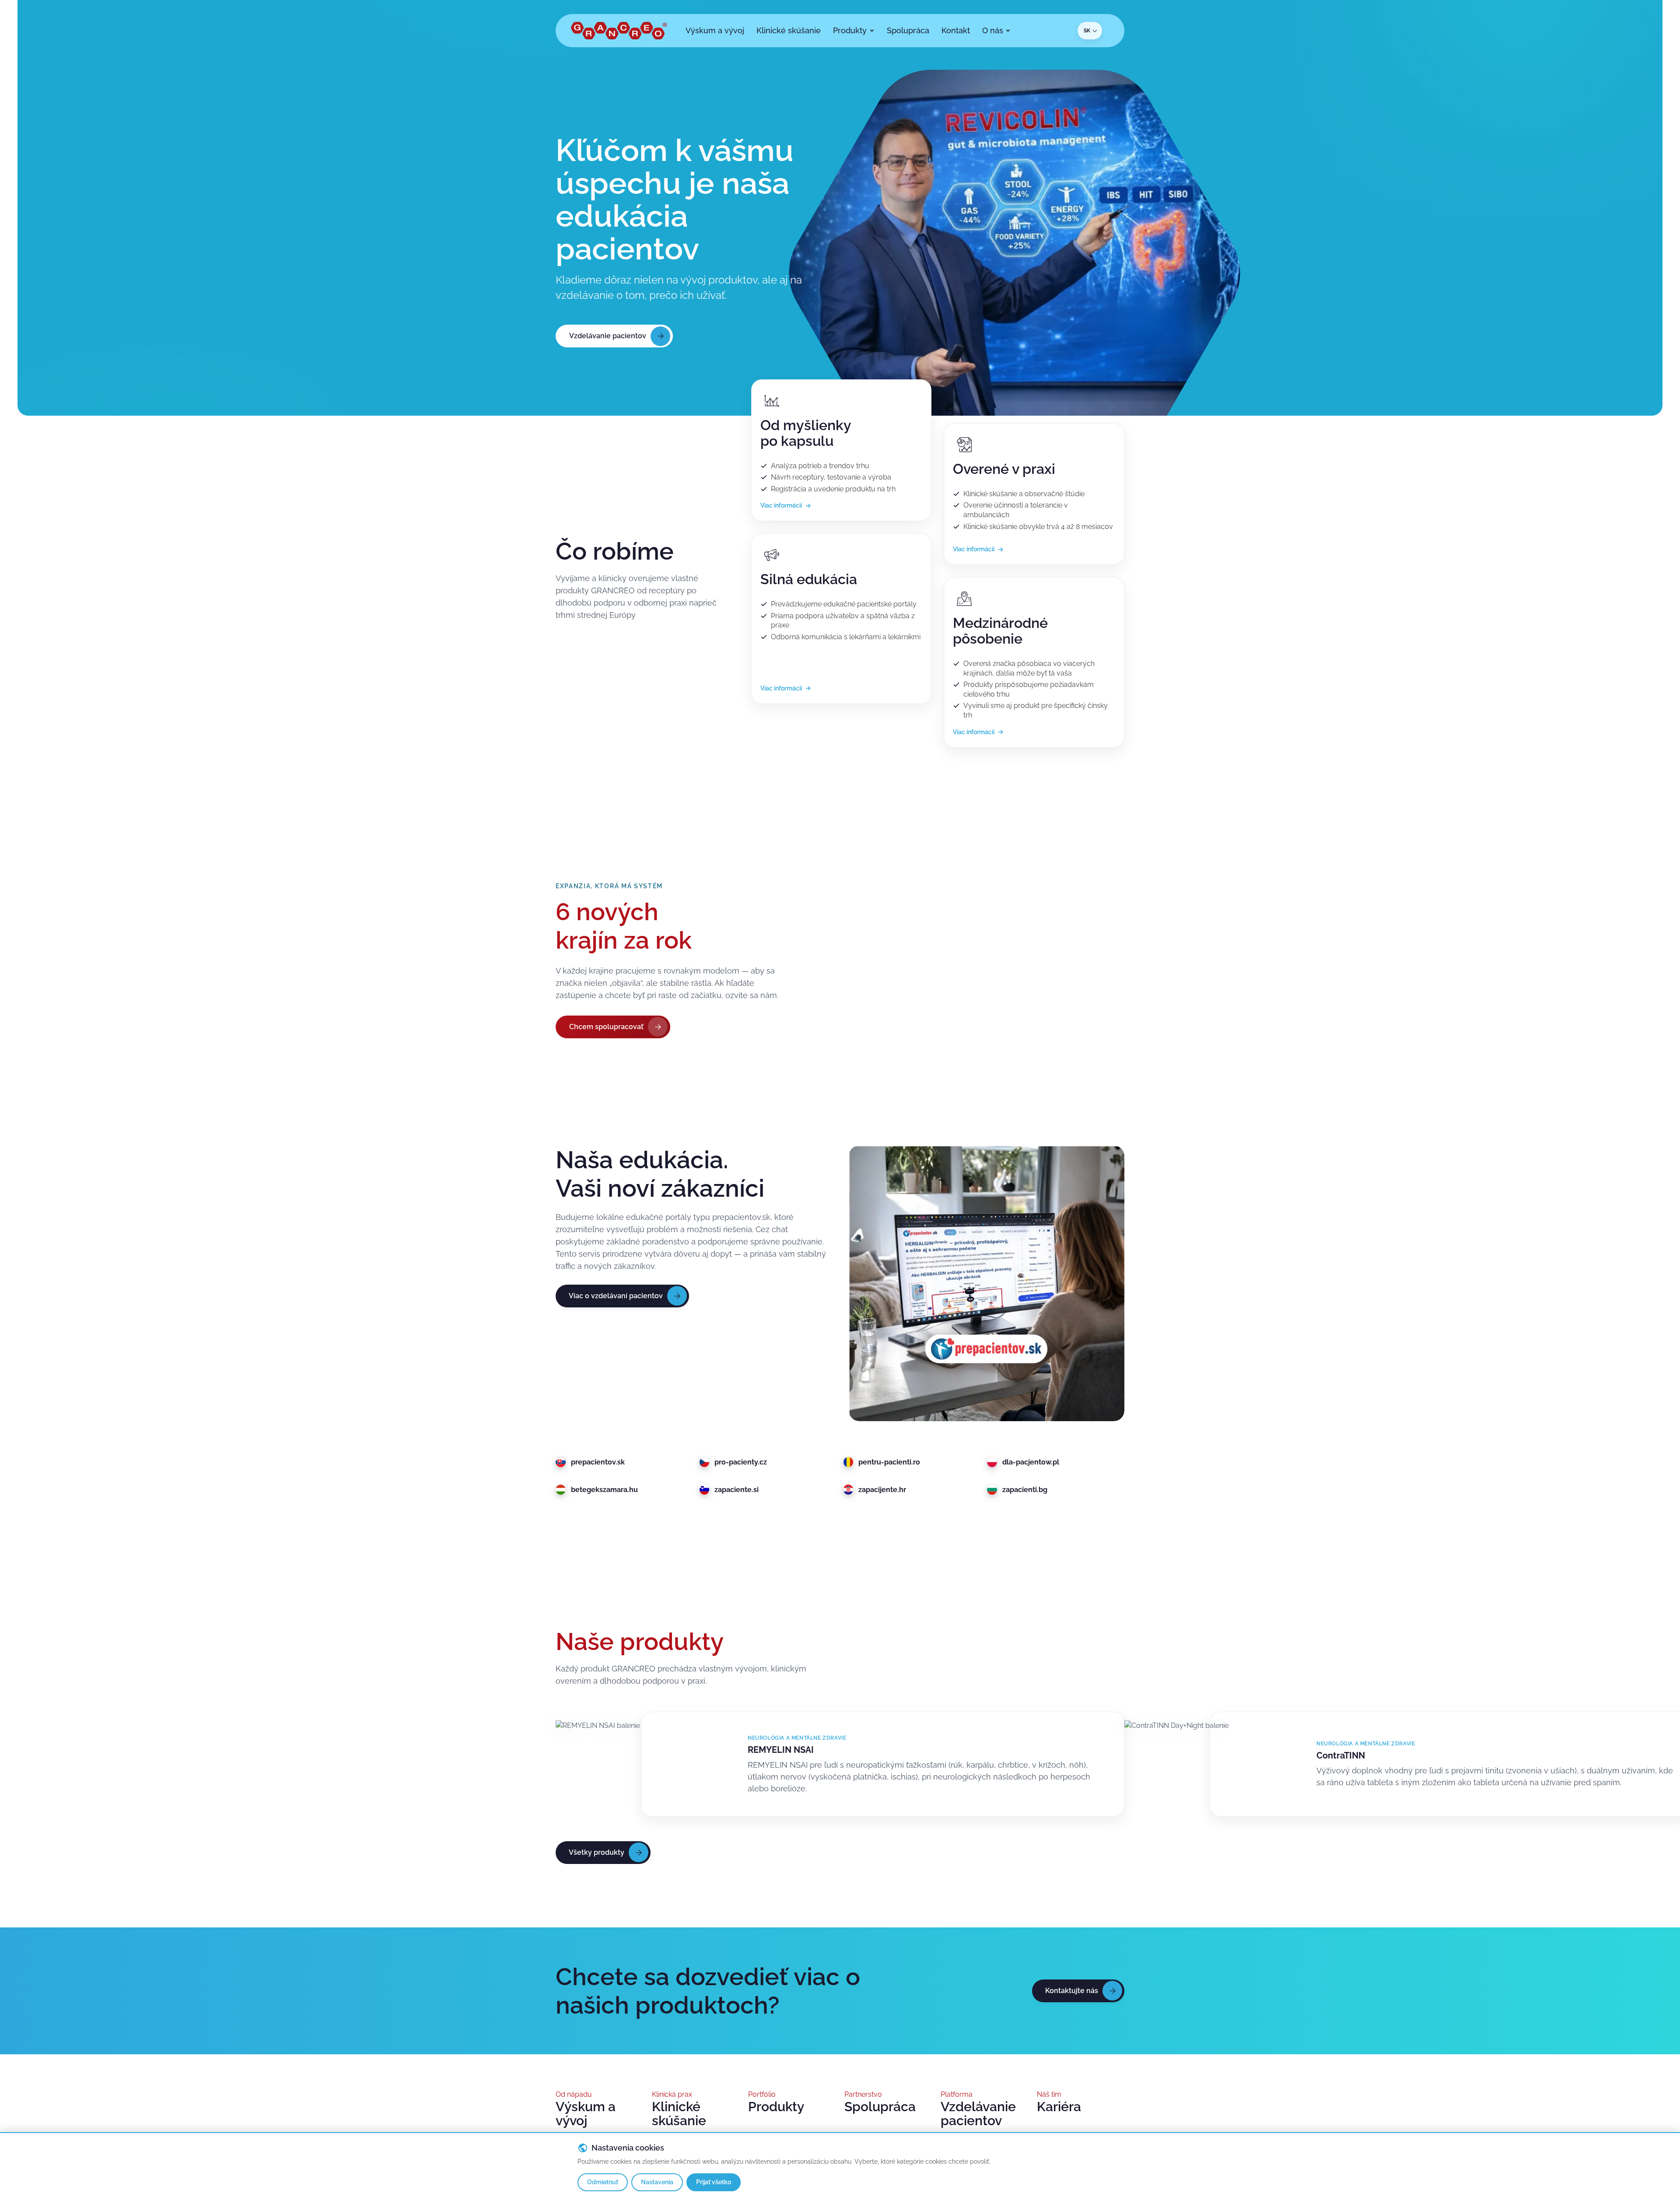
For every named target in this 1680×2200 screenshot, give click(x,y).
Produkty (776, 2107)
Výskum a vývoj (586, 2114)
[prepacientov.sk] (987, 1283)
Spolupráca (880, 2107)
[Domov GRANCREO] (619, 31)
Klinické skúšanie (679, 2114)
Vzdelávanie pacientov (978, 2114)
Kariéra (1059, 2107)
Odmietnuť (603, 2182)
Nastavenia (657, 2182)
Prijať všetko (714, 2182)
